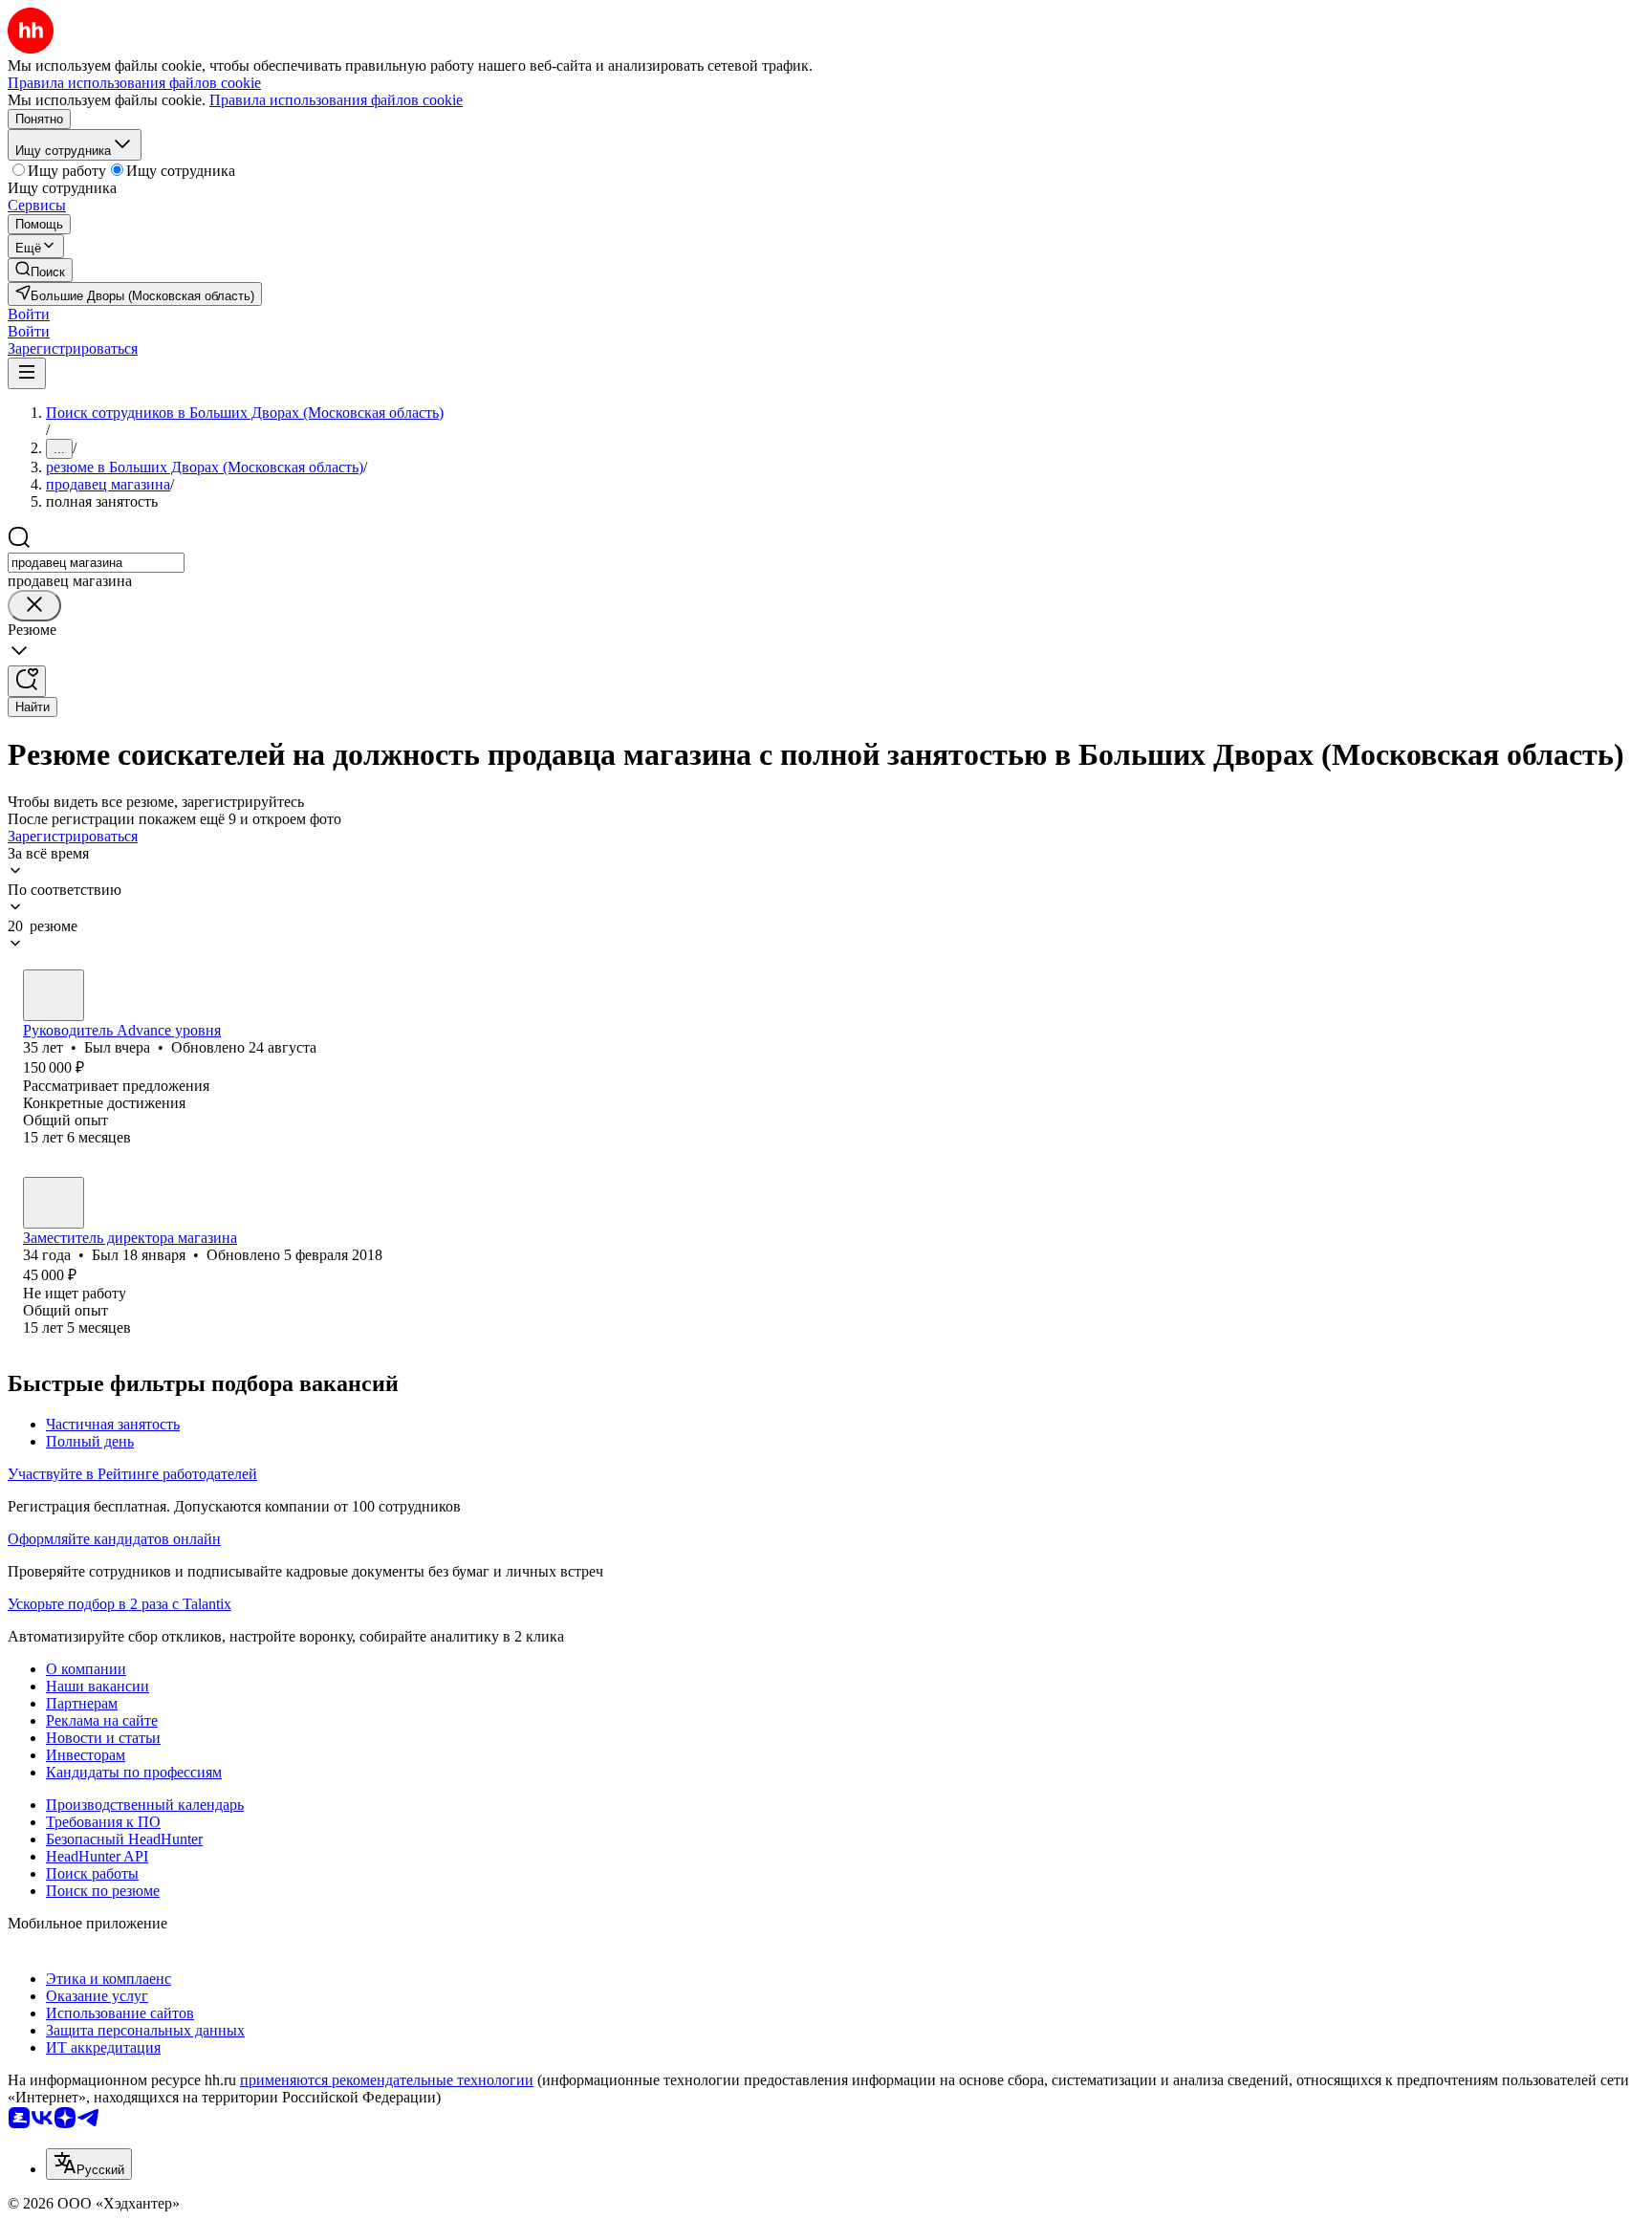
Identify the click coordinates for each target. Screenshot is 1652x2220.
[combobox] (96, 563)
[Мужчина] (54, 995)
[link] (40, 270)
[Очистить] (34, 606)
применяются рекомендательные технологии (387, 2080)
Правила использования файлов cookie (336, 100)
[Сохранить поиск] (27, 681)
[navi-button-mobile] (27, 373)
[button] (29, 314)
